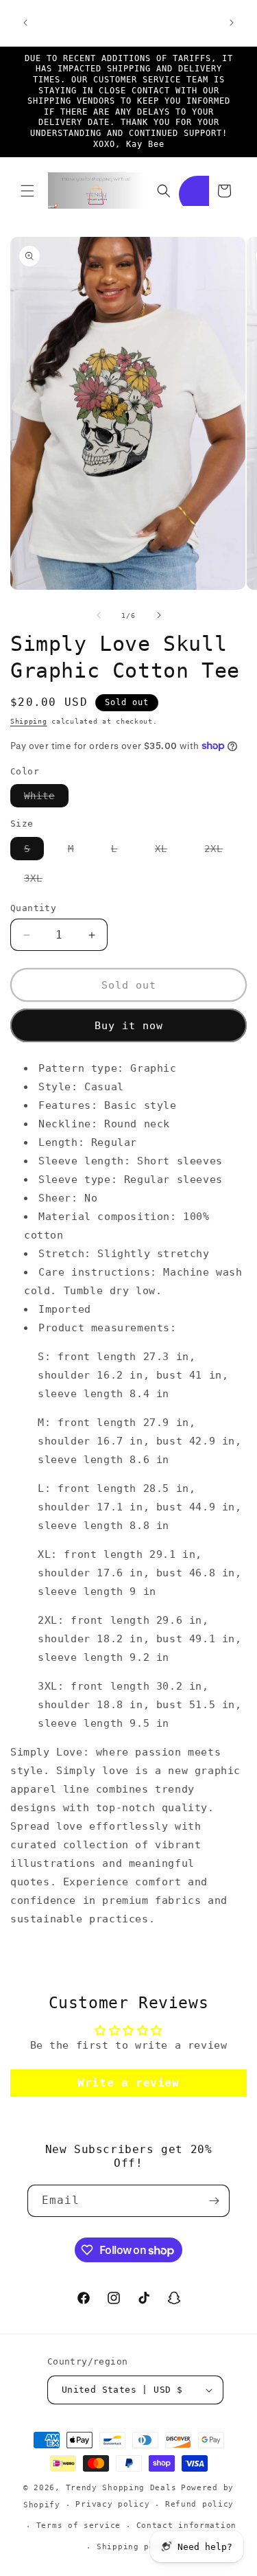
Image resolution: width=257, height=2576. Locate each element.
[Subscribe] (214, 2201)
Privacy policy (112, 2504)
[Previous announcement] (25, 23)
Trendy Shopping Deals (121, 2488)
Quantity (33, 908)
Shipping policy (136, 2547)
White (46, 798)
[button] (27, 191)
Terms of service (78, 2526)
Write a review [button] (128, 2083)
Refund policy (199, 2504)
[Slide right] (159, 615)
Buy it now (129, 1026)
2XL (220, 851)
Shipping (29, 721)
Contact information (186, 2526)
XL (168, 851)
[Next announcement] (232, 23)
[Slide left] (99, 615)
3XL (40, 881)
